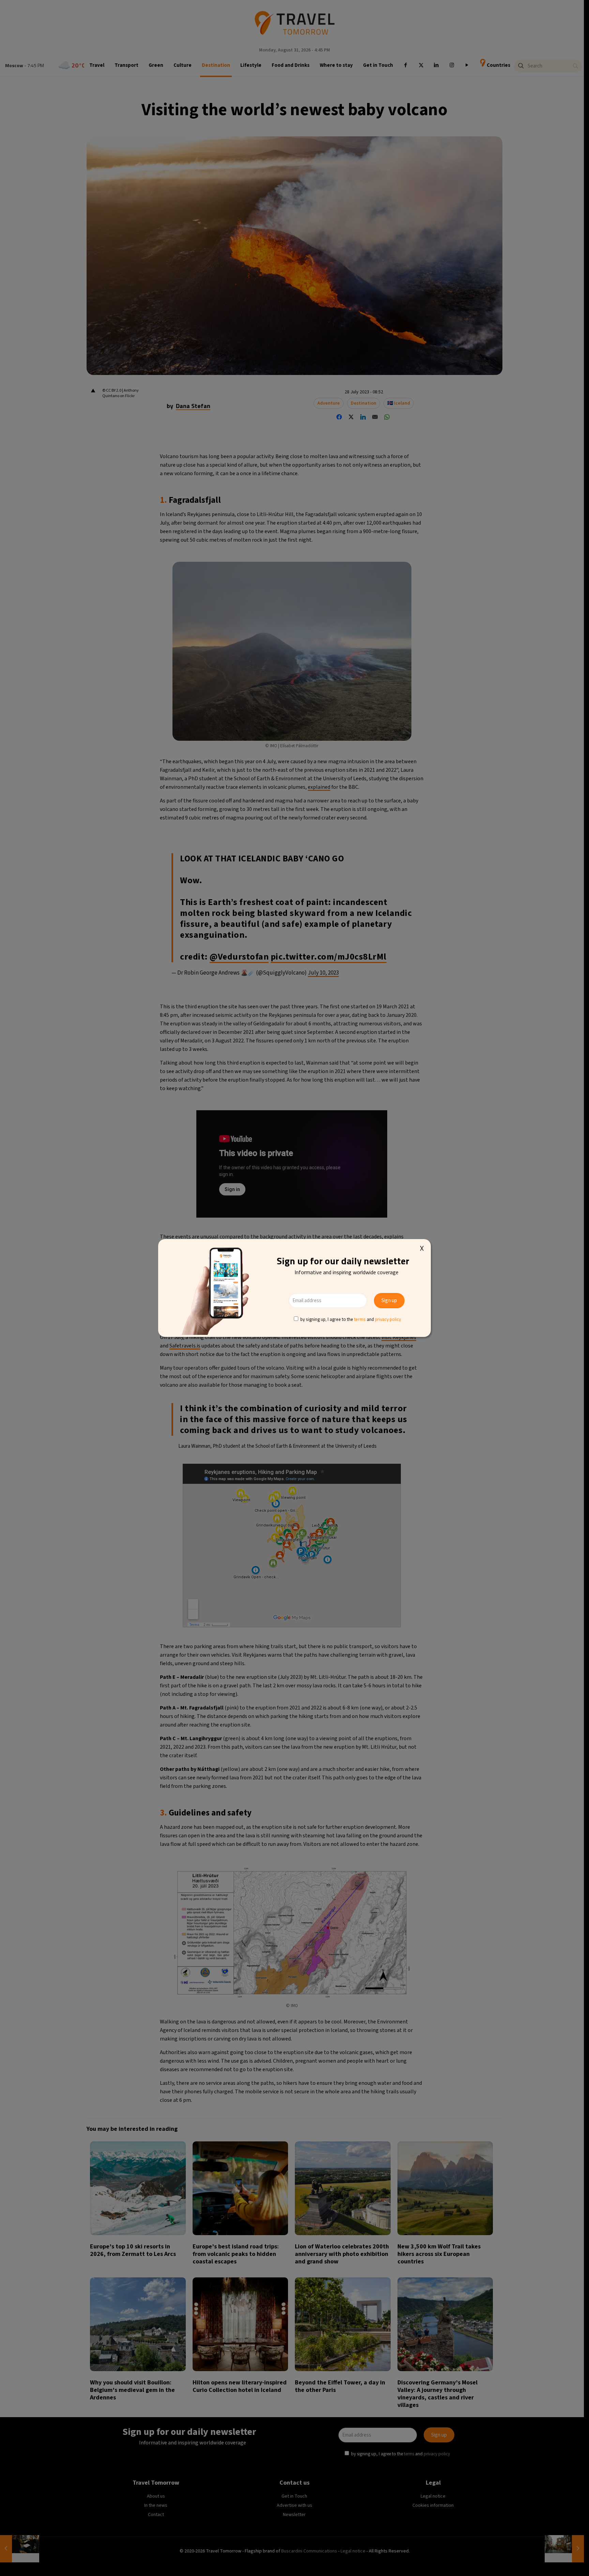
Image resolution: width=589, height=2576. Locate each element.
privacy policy (388, 1319)
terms (360, 1319)
